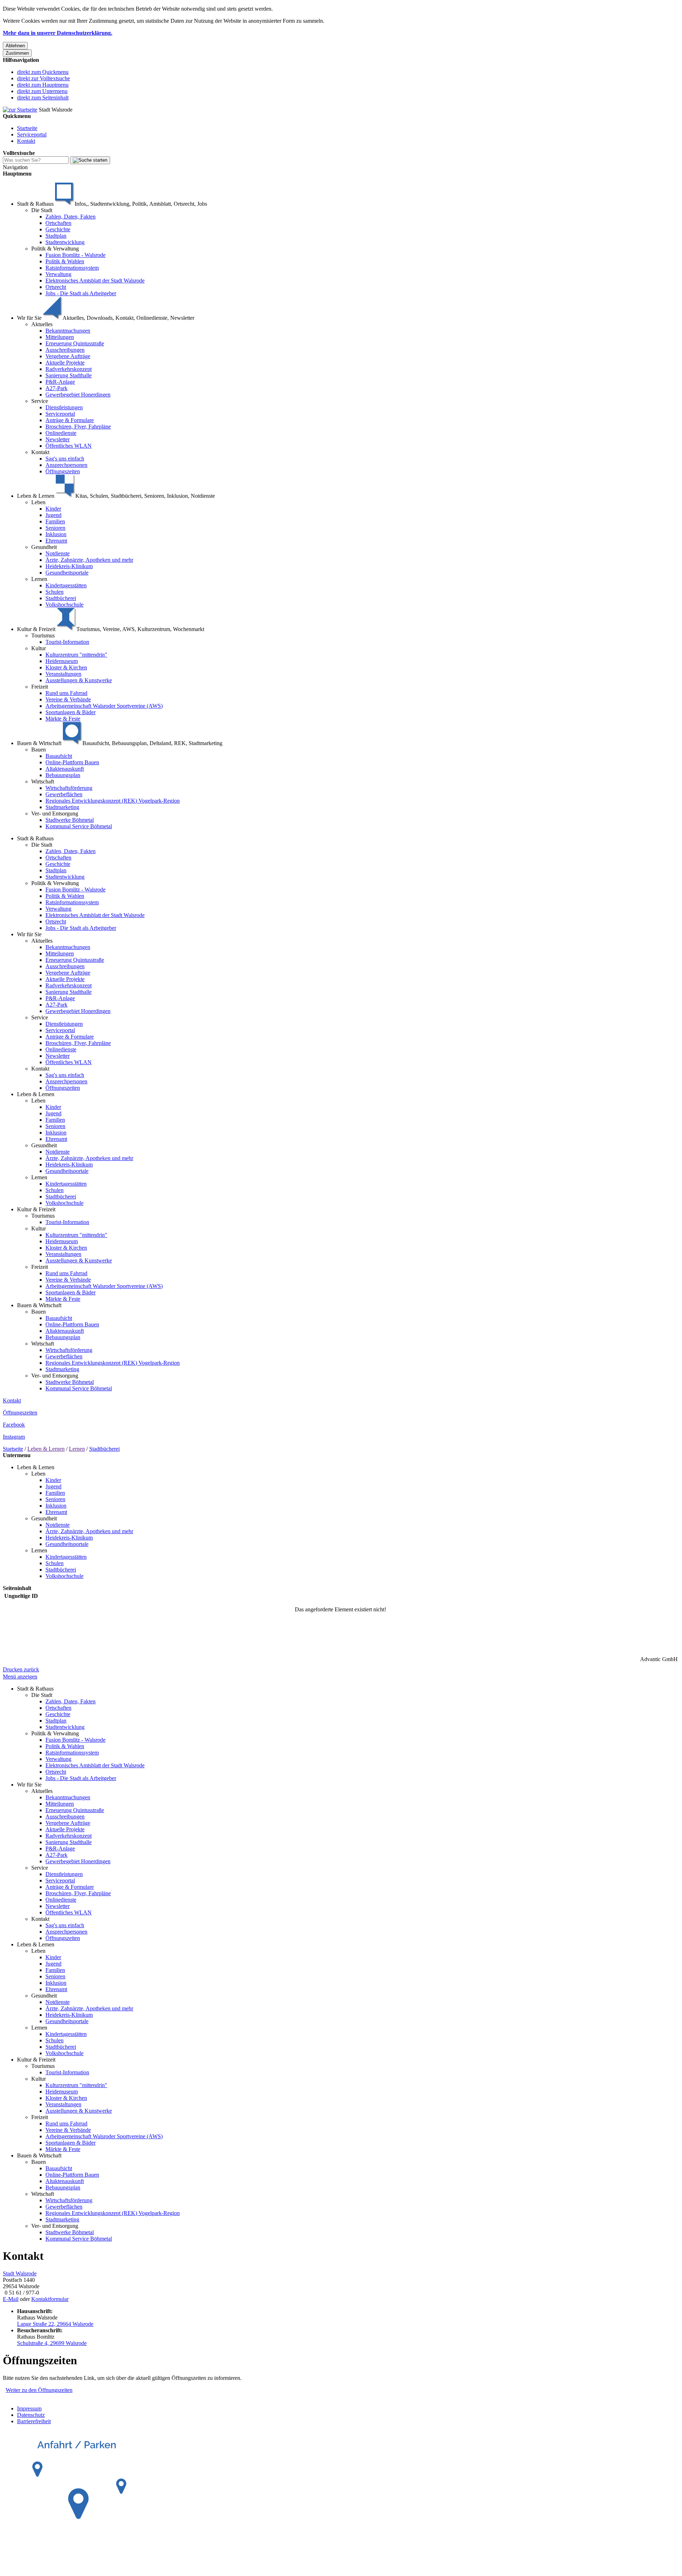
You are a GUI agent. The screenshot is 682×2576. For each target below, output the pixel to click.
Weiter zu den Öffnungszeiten (39, 2390)
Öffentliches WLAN (69, 446)
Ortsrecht (56, 287)
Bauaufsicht (59, 756)
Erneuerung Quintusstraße (75, 343)
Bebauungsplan (63, 775)
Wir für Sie (29, 934)
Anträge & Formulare (70, 420)
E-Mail (11, 2299)
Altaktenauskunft (65, 769)
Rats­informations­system (72, 268)
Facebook (14, 1425)
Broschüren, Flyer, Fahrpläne (78, 427)
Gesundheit (44, 547)
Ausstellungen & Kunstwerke (79, 680)
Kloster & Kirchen (66, 667)
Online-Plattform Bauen (72, 762)
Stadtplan (56, 236)
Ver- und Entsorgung (55, 813)
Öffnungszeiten (63, 471)
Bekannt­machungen (68, 331)
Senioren (55, 528)
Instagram (14, 1437)
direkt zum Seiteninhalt (43, 98)
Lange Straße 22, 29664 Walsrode (55, 2324)
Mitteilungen (60, 337)
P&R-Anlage (60, 382)
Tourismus (43, 635)
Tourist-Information (67, 642)
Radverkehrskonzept (69, 369)
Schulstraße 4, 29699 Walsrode (52, 2343)
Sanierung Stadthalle (69, 375)
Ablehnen (15, 46)
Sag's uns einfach (65, 459)
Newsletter (58, 439)
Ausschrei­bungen (65, 350)
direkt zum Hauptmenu (43, 85)
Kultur (39, 648)
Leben (38, 502)
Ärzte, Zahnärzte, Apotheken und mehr (89, 560)
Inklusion (56, 534)
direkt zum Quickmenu (43, 72)
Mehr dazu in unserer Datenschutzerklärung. (58, 33)
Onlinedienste (61, 433)
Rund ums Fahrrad (66, 693)
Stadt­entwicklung (65, 242)
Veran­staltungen (63, 674)
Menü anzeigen (20, 1677)
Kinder (53, 509)
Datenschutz (31, 2415)
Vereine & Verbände (68, 699)
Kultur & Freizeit (36, 1209)
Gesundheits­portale (67, 573)
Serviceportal (32, 134)
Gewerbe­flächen (64, 794)
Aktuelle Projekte (65, 363)
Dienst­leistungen (64, 407)
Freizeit (40, 687)
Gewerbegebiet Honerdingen (78, 395)
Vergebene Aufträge (68, 356)
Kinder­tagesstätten (66, 585)
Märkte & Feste (63, 719)
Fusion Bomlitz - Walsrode (75, 255)
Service (40, 401)
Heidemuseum (62, 661)
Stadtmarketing (62, 807)
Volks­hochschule (64, 605)
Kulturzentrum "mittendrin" (76, 655)
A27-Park (56, 388)
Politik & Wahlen (65, 261)
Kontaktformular (50, 2299)
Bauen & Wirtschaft (39, 1305)
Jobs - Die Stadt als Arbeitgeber (81, 293)
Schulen (55, 592)
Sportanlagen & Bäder (71, 712)
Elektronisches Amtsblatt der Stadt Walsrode (95, 281)
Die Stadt (42, 210)
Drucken (13, 1669)
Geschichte (58, 229)
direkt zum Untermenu (42, 91)
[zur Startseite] (20, 110)
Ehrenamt (56, 541)
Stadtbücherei (61, 598)
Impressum (29, 2408)
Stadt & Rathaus (35, 838)
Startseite (27, 128)
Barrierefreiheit (34, 2421)
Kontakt (26, 141)
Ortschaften (58, 223)
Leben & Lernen (36, 1094)
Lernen (39, 579)
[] (90, 160)
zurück (31, 1669)
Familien (55, 521)
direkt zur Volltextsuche (44, 78)
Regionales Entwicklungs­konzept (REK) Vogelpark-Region (113, 801)
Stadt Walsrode (20, 2273)
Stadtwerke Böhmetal (70, 820)
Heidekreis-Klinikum (69, 566)
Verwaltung (58, 274)
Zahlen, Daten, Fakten (71, 217)
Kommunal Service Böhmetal (79, 826)
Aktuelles (42, 324)
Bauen (39, 750)
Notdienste (58, 553)
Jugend (53, 515)
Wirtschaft (43, 782)
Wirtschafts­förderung (69, 788)
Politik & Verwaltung (55, 249)
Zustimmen (17, 53)
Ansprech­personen (66, 465)
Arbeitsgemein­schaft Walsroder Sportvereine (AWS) (104, 706)
